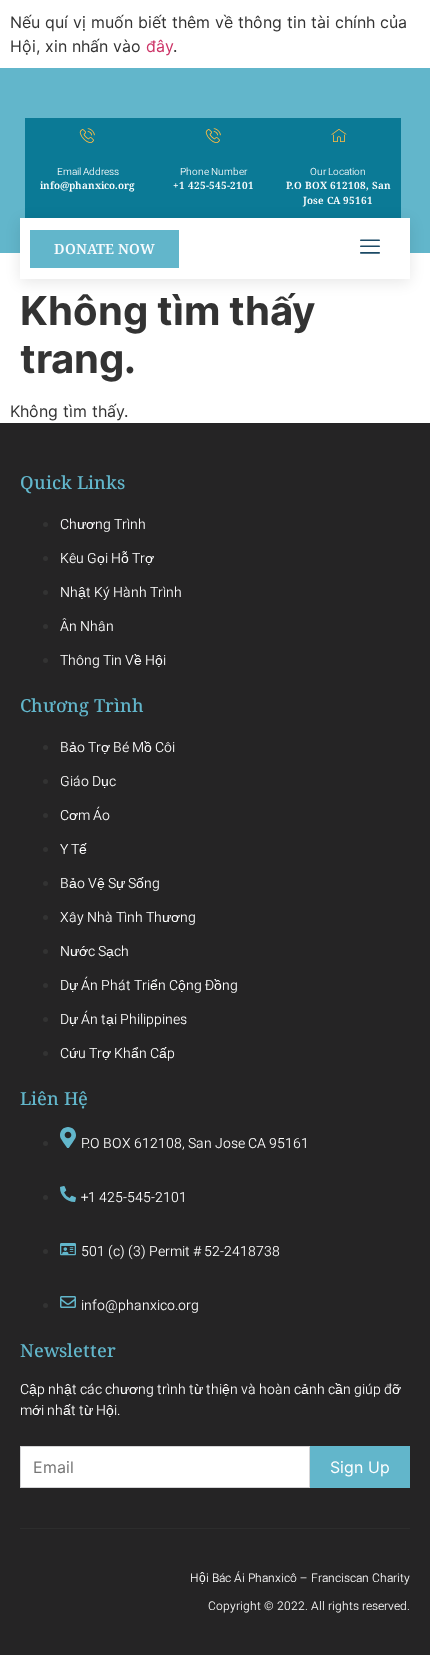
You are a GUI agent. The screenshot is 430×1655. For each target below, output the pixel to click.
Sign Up (360, 1467)
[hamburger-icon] (370, 248)
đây (159, 46)
